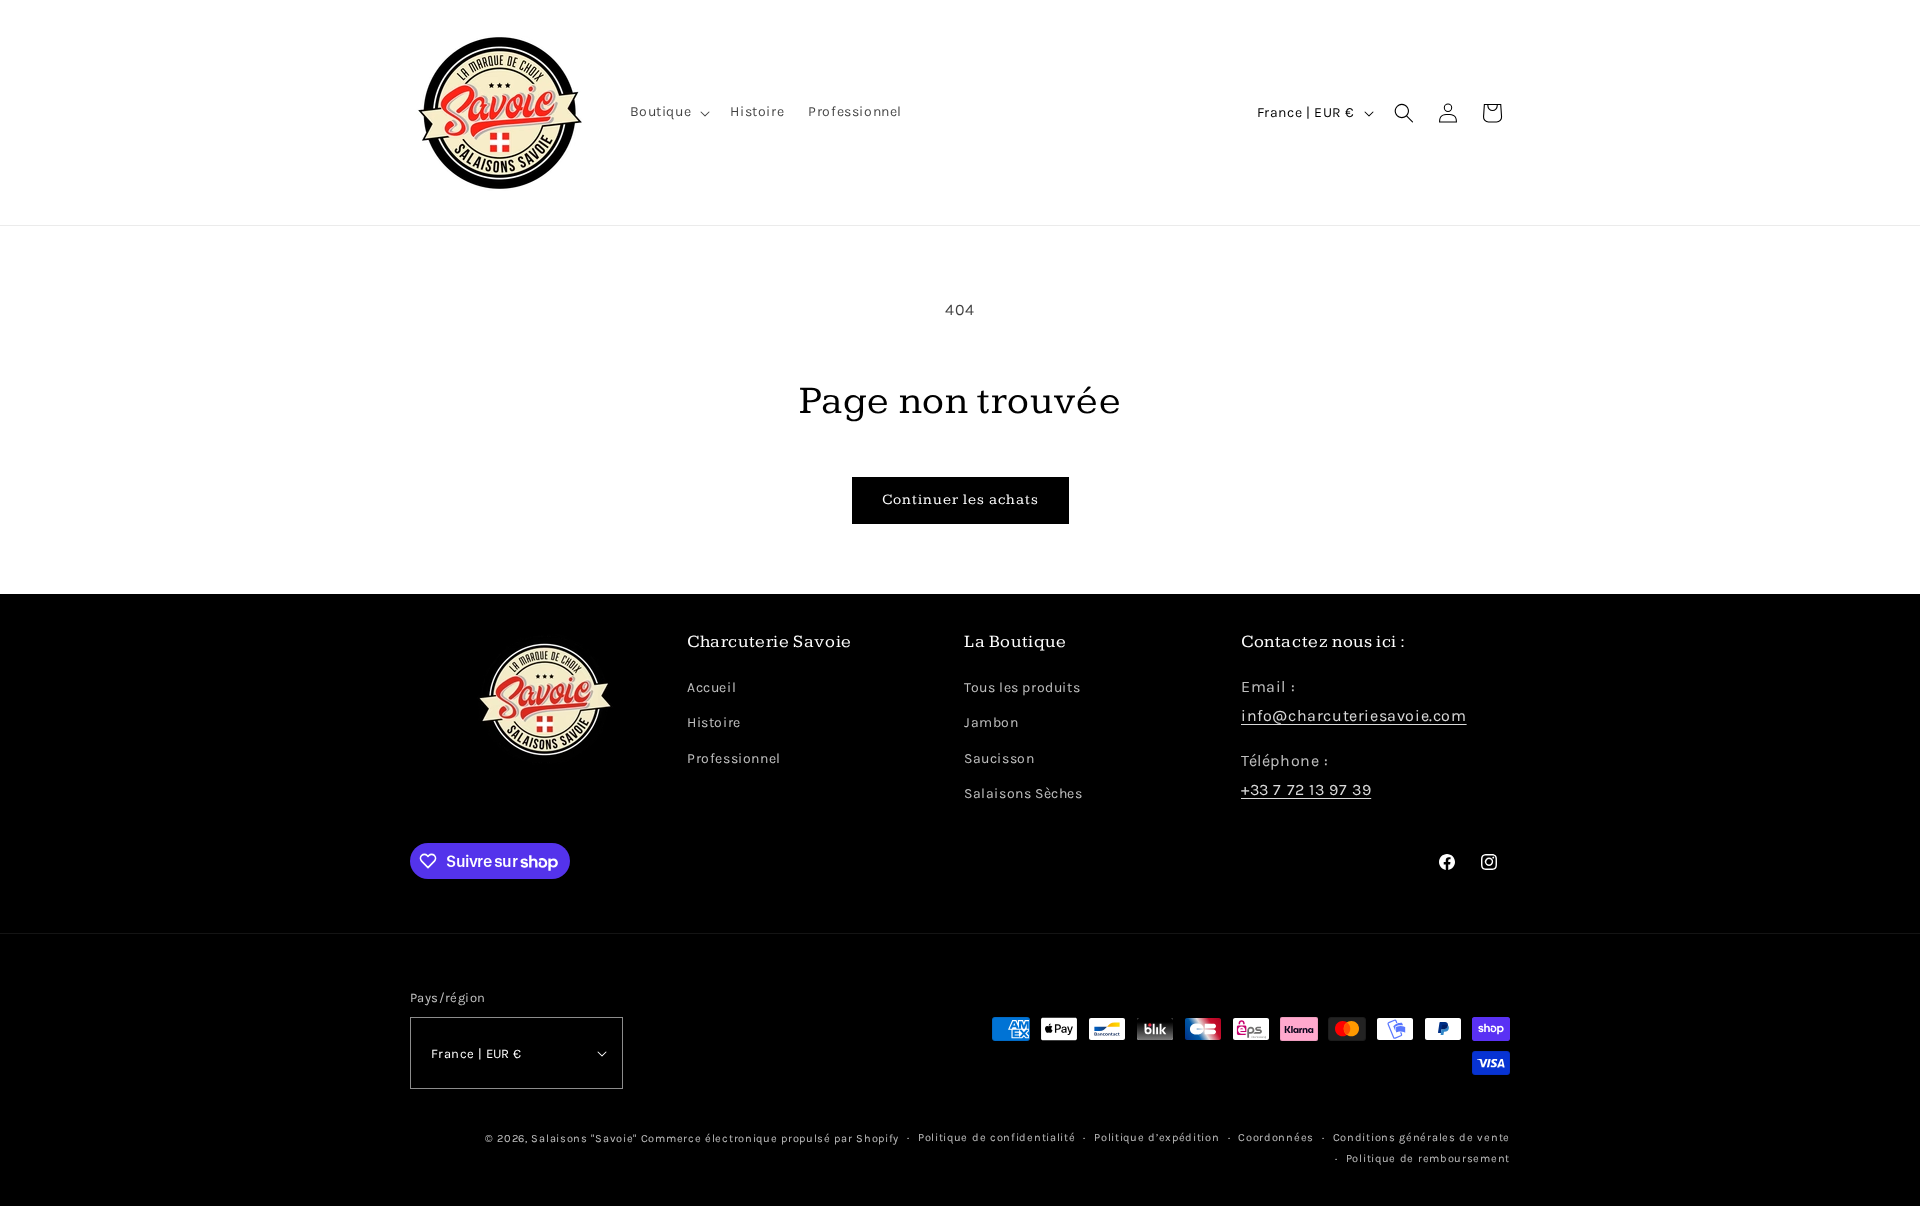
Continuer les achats (960, 499)
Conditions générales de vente (1421, 1137)
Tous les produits (1022, 687)
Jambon (991, 722)
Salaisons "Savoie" (584, 1138)
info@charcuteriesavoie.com (1354, 715)
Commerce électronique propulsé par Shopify (770, 1138)
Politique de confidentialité (997, 1137)
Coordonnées (1276, 1137)
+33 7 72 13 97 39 (1306, 789)
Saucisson (999, 758)
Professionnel (734, 758)
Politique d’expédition (1156, 1137)
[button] (668, 112)
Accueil (711, 687)
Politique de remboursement (1428, 1158)
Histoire (714, 722)
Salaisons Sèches (1023, 793)
